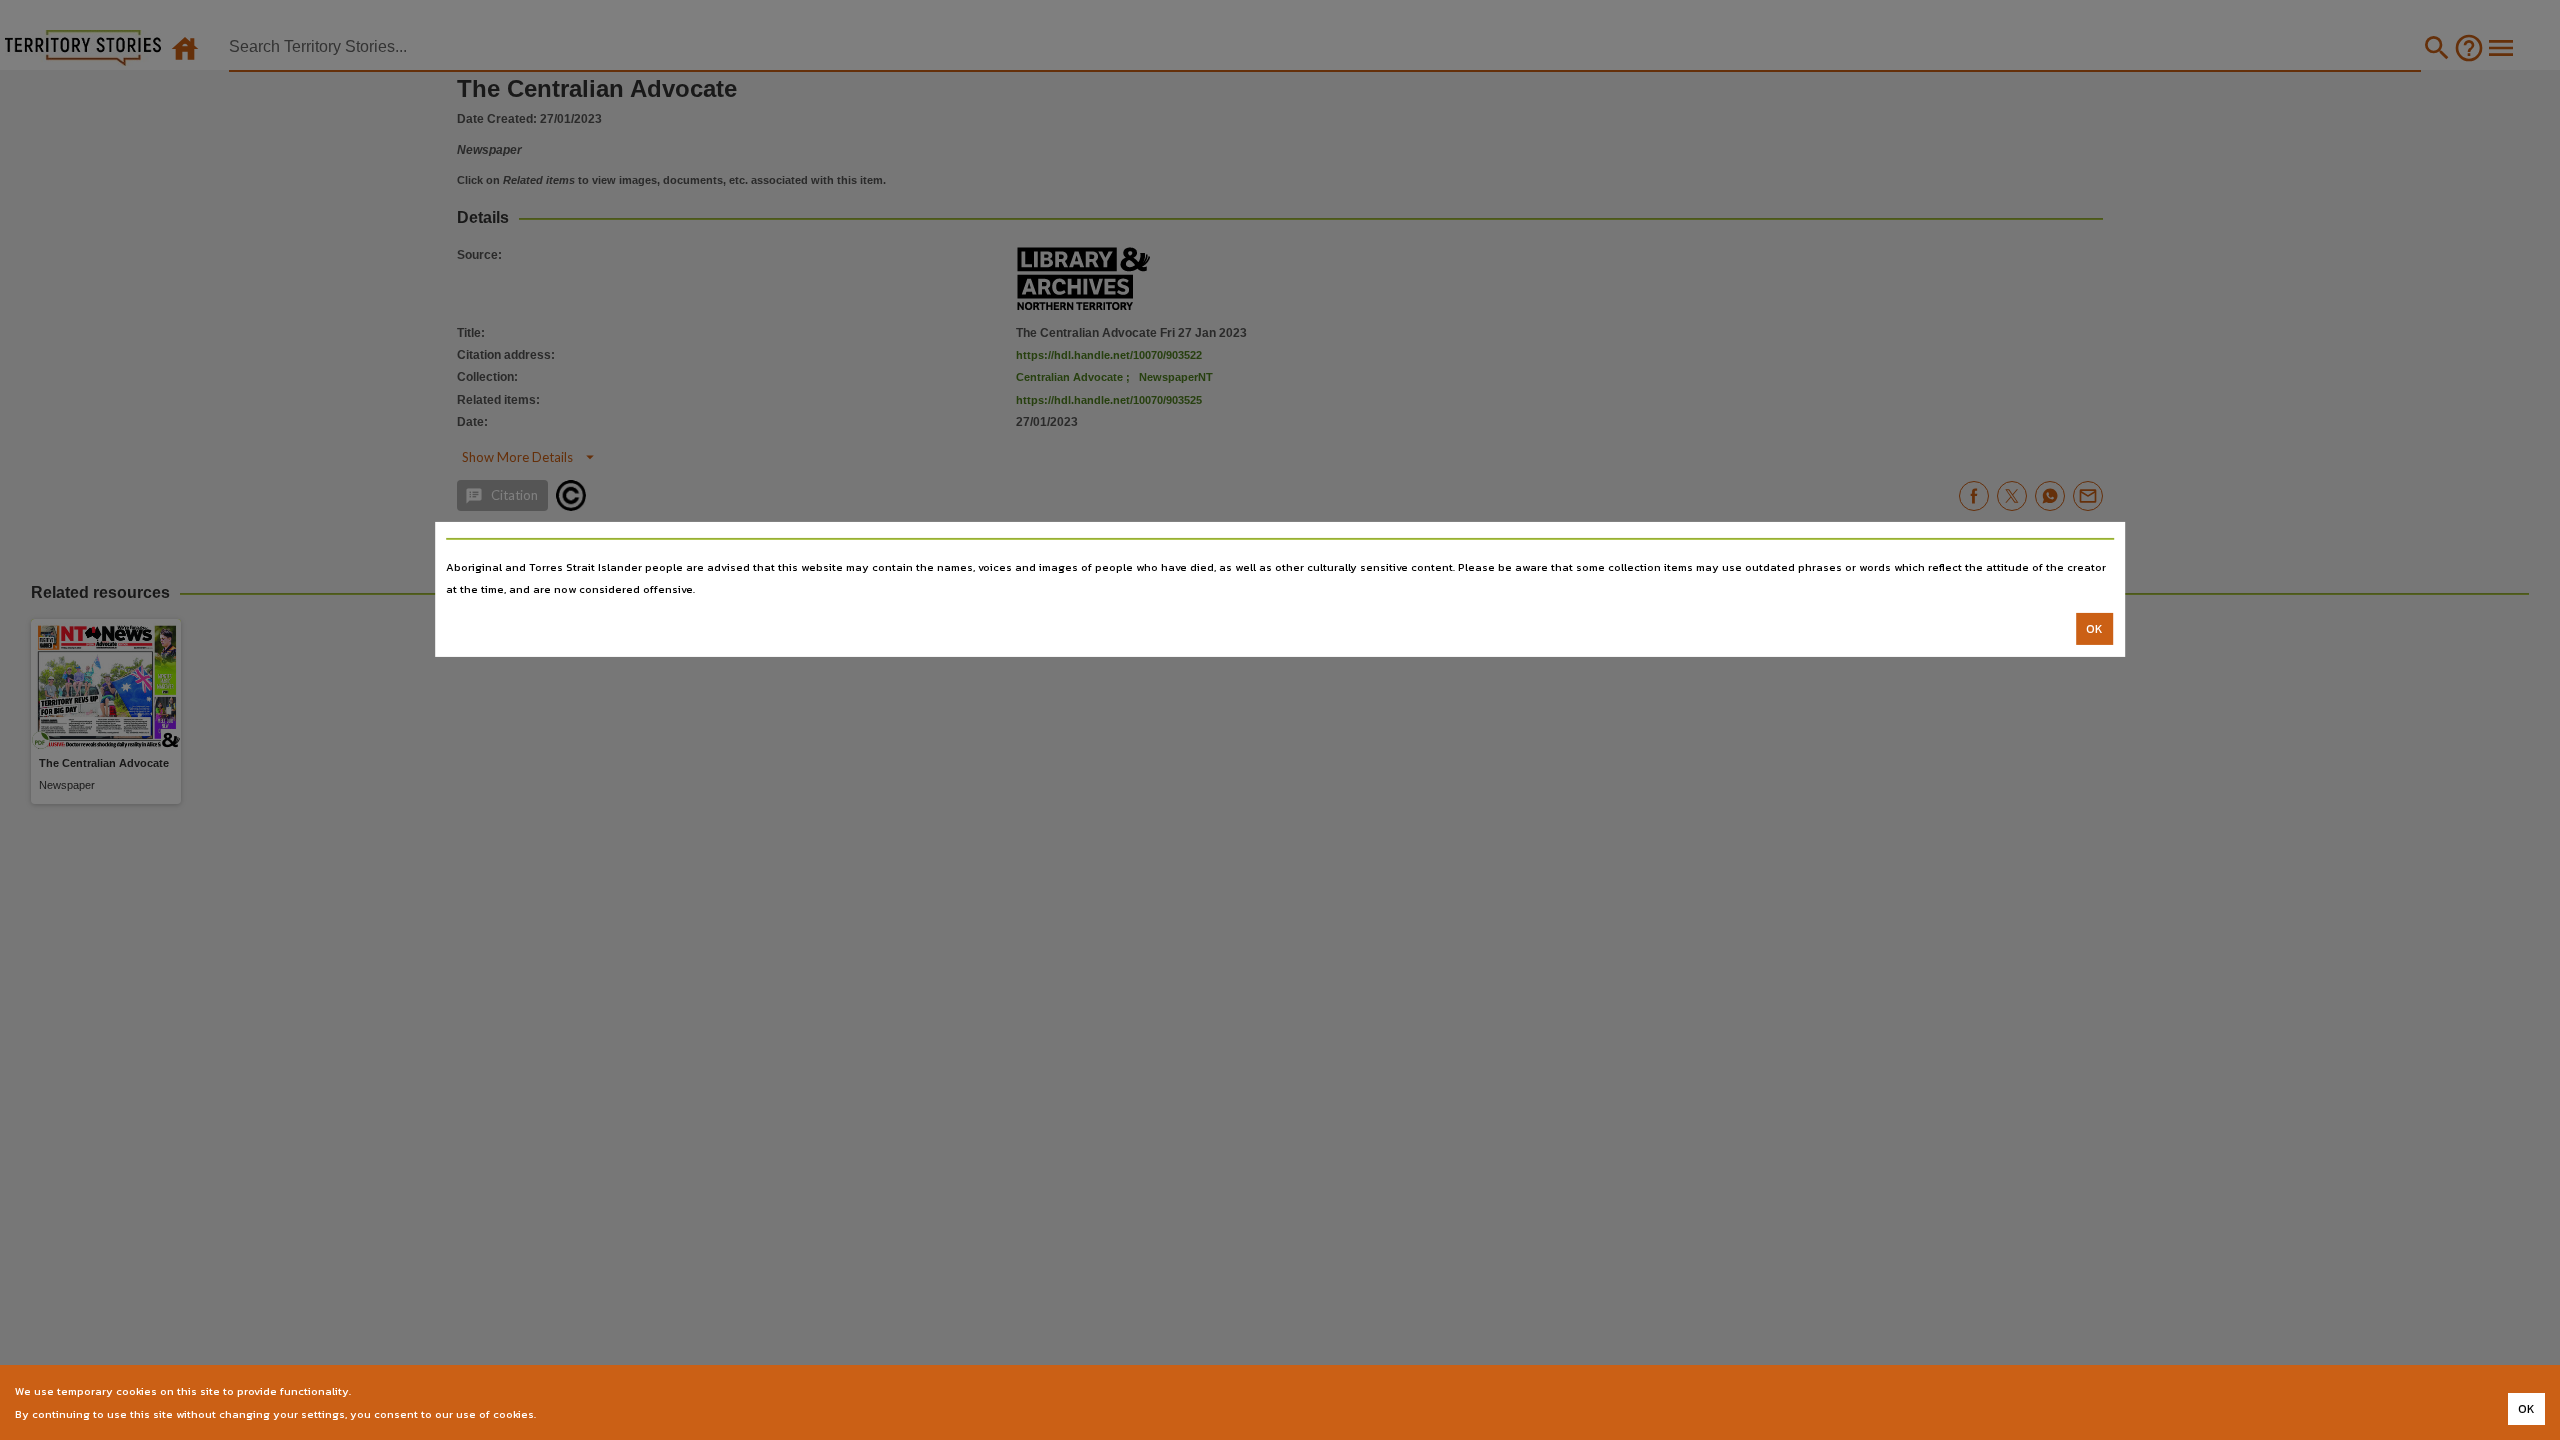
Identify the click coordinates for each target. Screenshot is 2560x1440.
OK (2094, 629)
